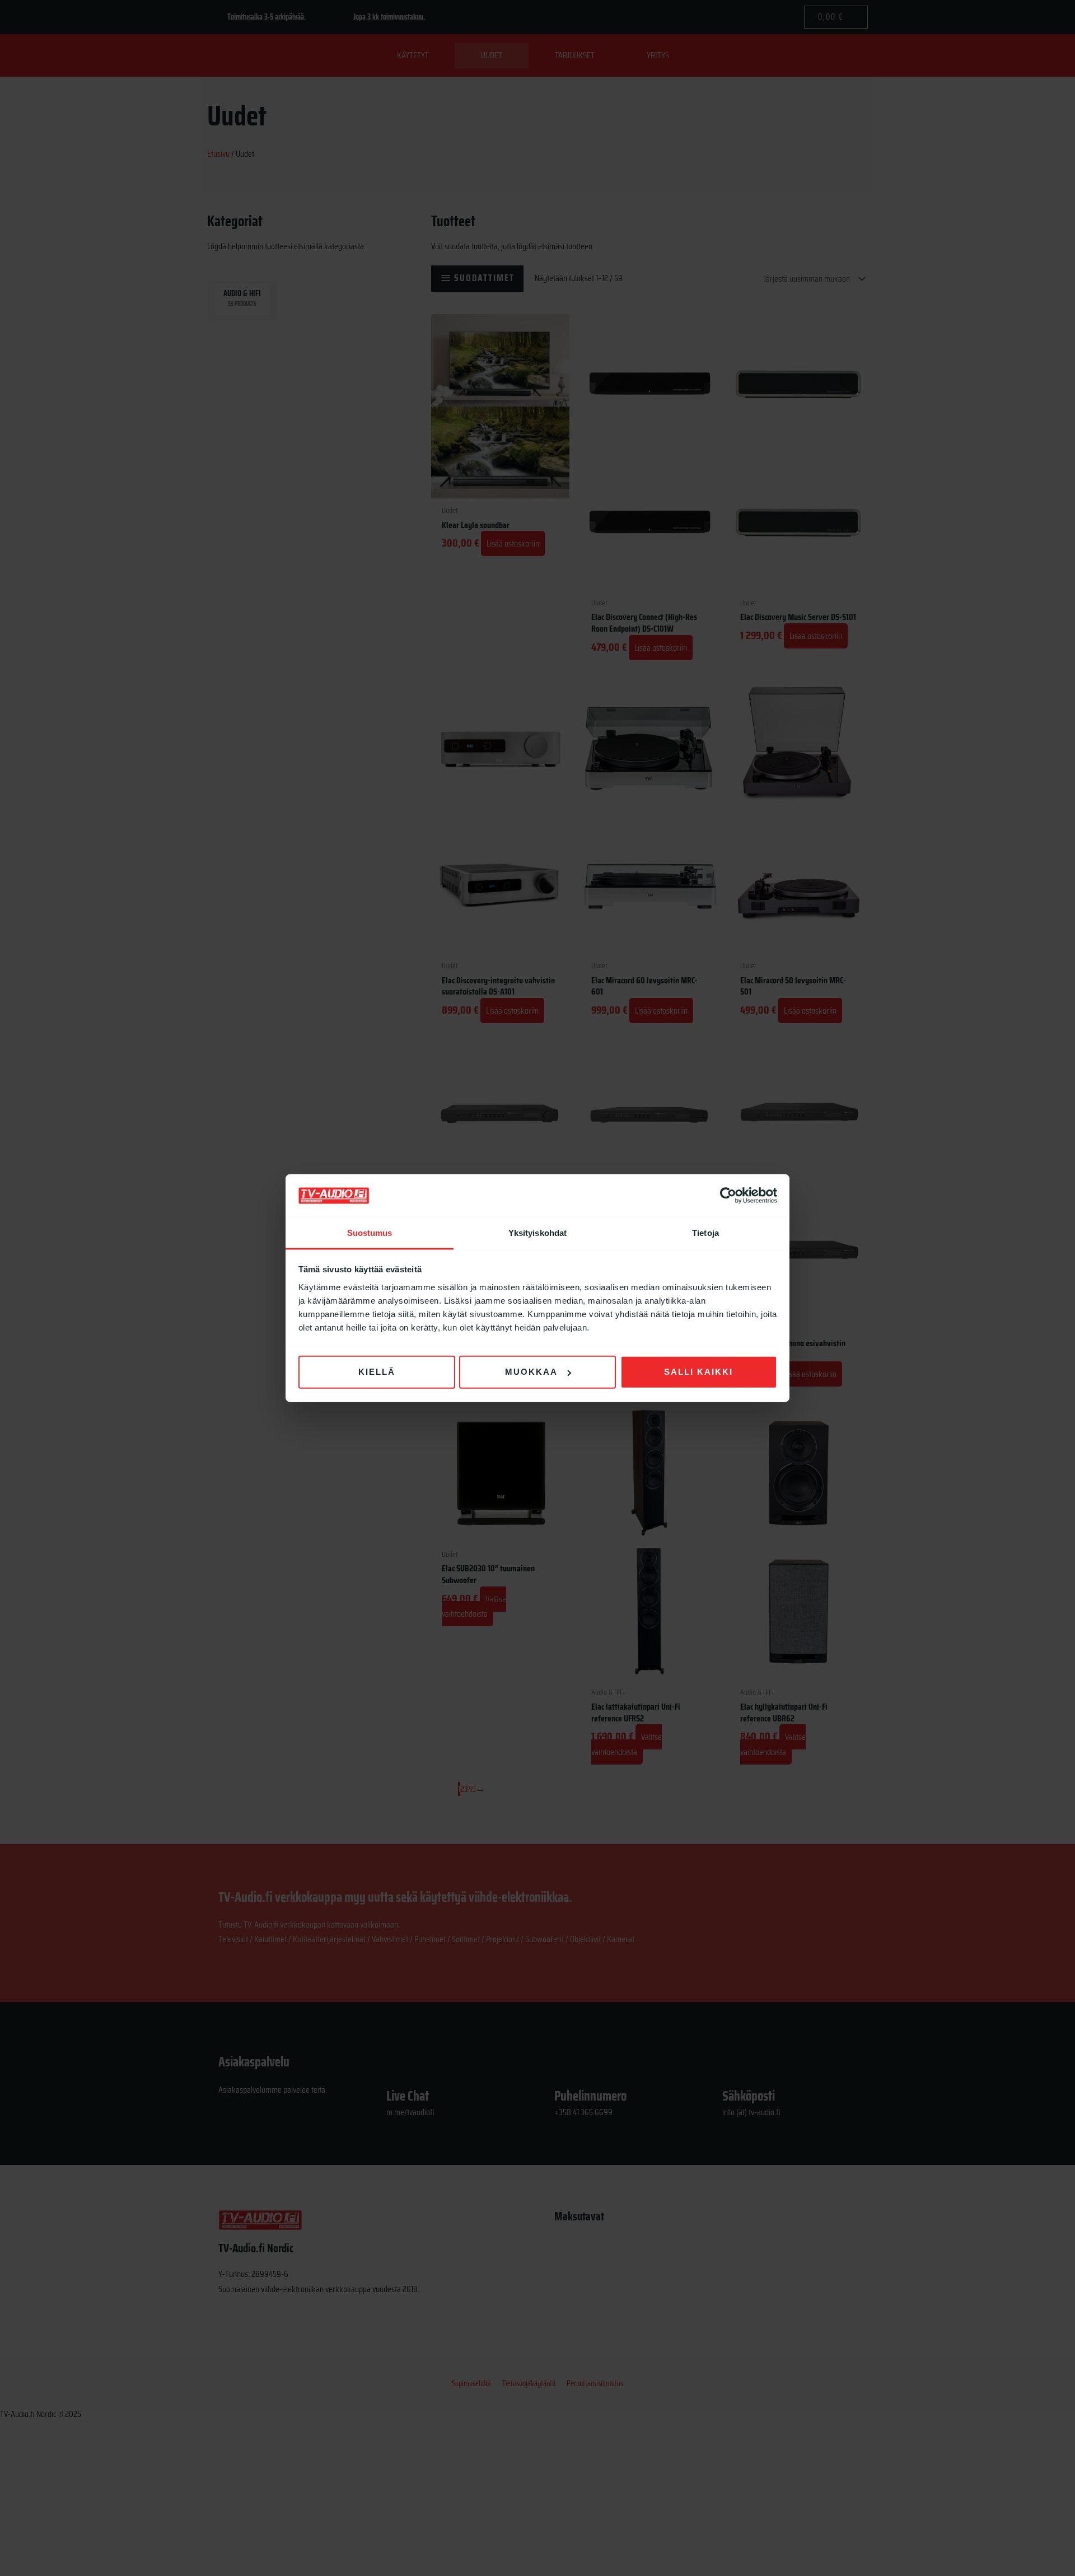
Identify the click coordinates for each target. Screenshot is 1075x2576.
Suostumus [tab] (370, 1233)
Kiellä (377, 1372)
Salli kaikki (698, 1372)
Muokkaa (531, 1372)
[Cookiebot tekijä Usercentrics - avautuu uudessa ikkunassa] (728, 1196)
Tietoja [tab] (705, 1233)
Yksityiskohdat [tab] (537, 1233)
